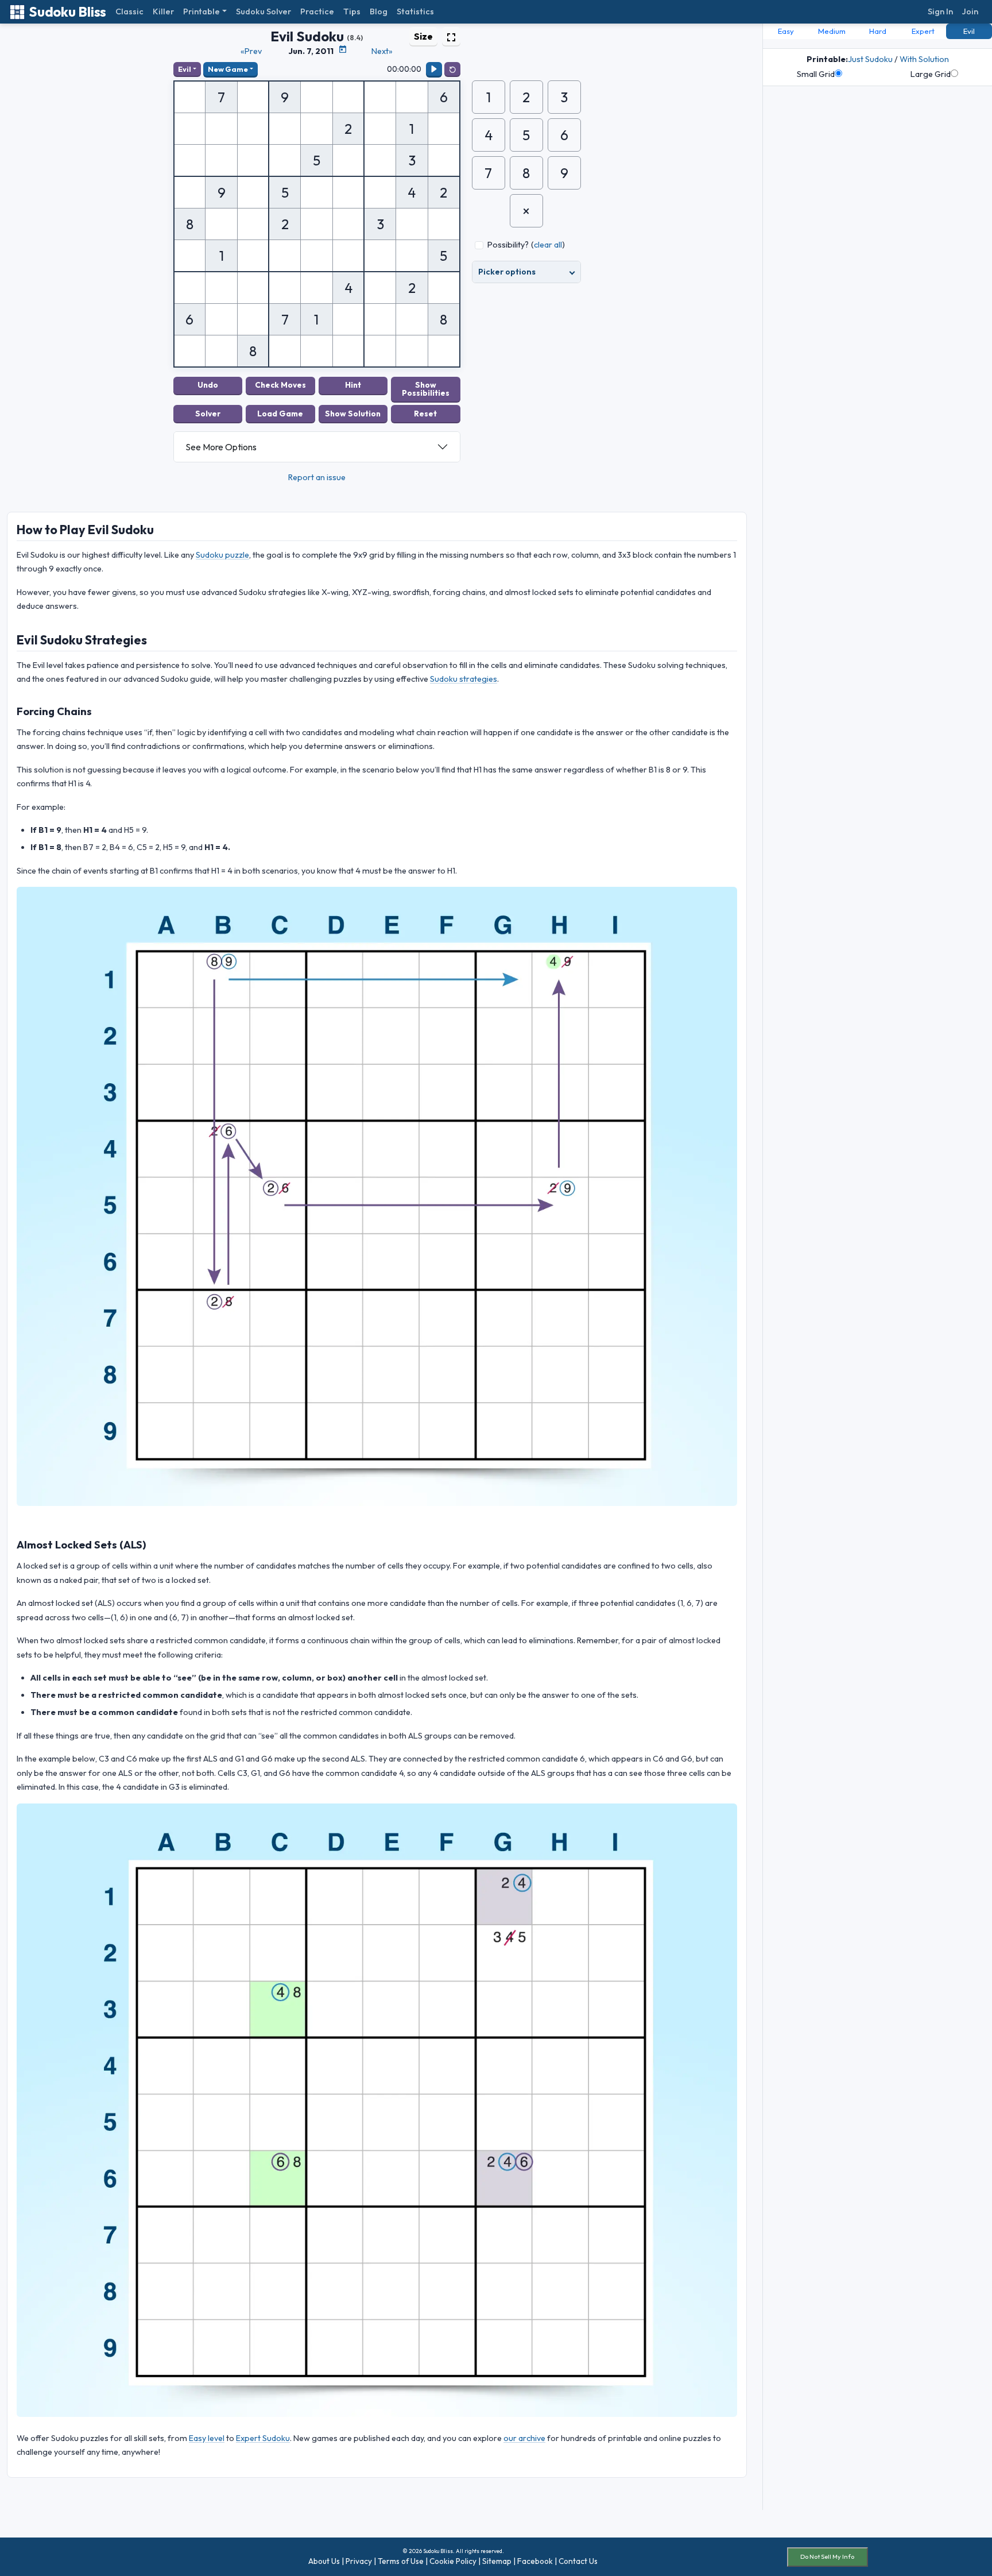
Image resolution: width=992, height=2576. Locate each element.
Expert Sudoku (263, 2438)
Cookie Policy (453, 2561)
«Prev (251, 51)
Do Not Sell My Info (827, 2556)
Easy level (207, 2438)
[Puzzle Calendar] (343, 49)
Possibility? (508, 245)
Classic (129, 11)
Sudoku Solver (263, 11)
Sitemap (497, 2561)
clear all (548, 245)
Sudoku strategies (464, 679)
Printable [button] (201, 11)
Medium (832, 31)
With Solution (924, 59)
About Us (324, 2561)
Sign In (940, 11)
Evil (185, 69)
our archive (524, 2438)
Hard (878, 31)
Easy (786, 31)
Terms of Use (401, 2561)
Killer (163, 11)
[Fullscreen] (451, 36)
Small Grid (816, 74)
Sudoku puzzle (222, 555)
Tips (352, 11)
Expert (923, 31)
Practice (317, 11)
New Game (228, 69)
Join (970, 11)
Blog (379, 11)
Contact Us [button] (578, 2561)
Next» (382, 51)
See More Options (221, 447)
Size (423, 36)
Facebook (535, 2561)
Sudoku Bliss (67, 12)
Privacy (359, 2561)
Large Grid (931, 74)
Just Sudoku (870, 59)
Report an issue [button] (317, 477)
